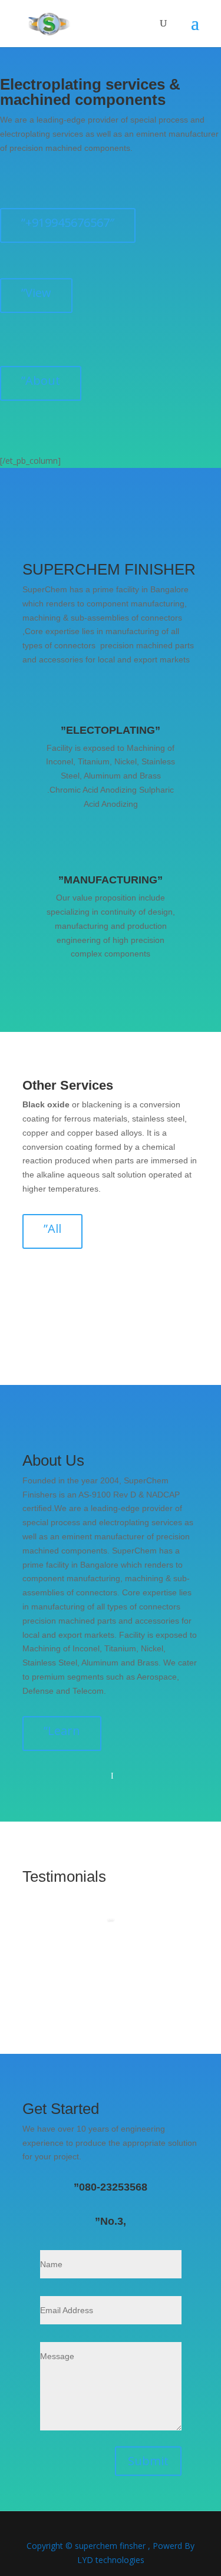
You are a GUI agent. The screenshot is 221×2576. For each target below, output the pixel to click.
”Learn (62, 1731)
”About (41, 380)
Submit (148, 2461)
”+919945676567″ (68, 222)
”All (52, 1228)
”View (36, 293)
